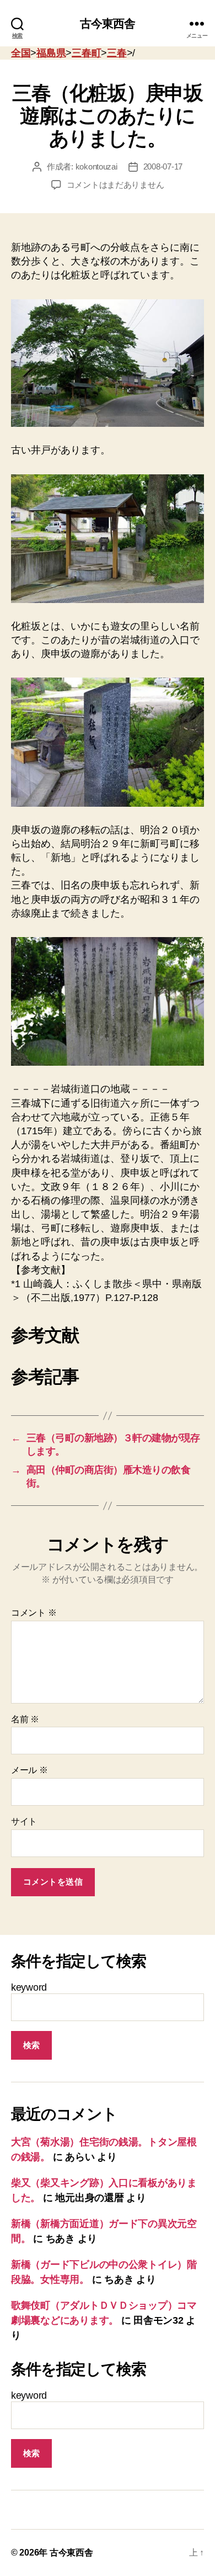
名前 (25, 1719)
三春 (117, 53)
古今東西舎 (108, 23)
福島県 (51, 53)
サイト (24, 1821)
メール (29, 1770)
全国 (21, 53)
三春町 (86, 53)
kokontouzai (96, 166)
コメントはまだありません (115, 185)
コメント (34, 1613)
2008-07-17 (163, 166)
